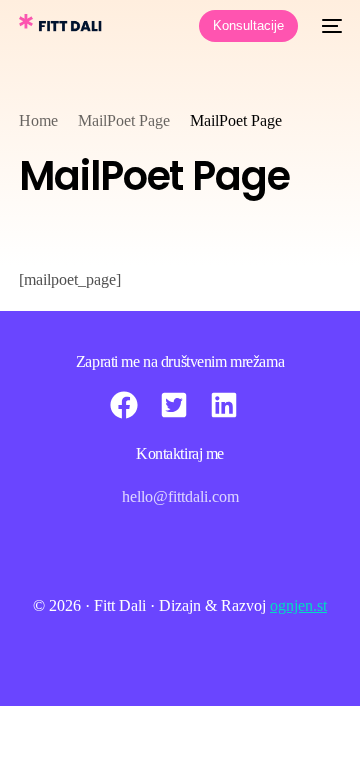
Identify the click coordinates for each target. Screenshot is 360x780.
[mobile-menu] (330, 26)
